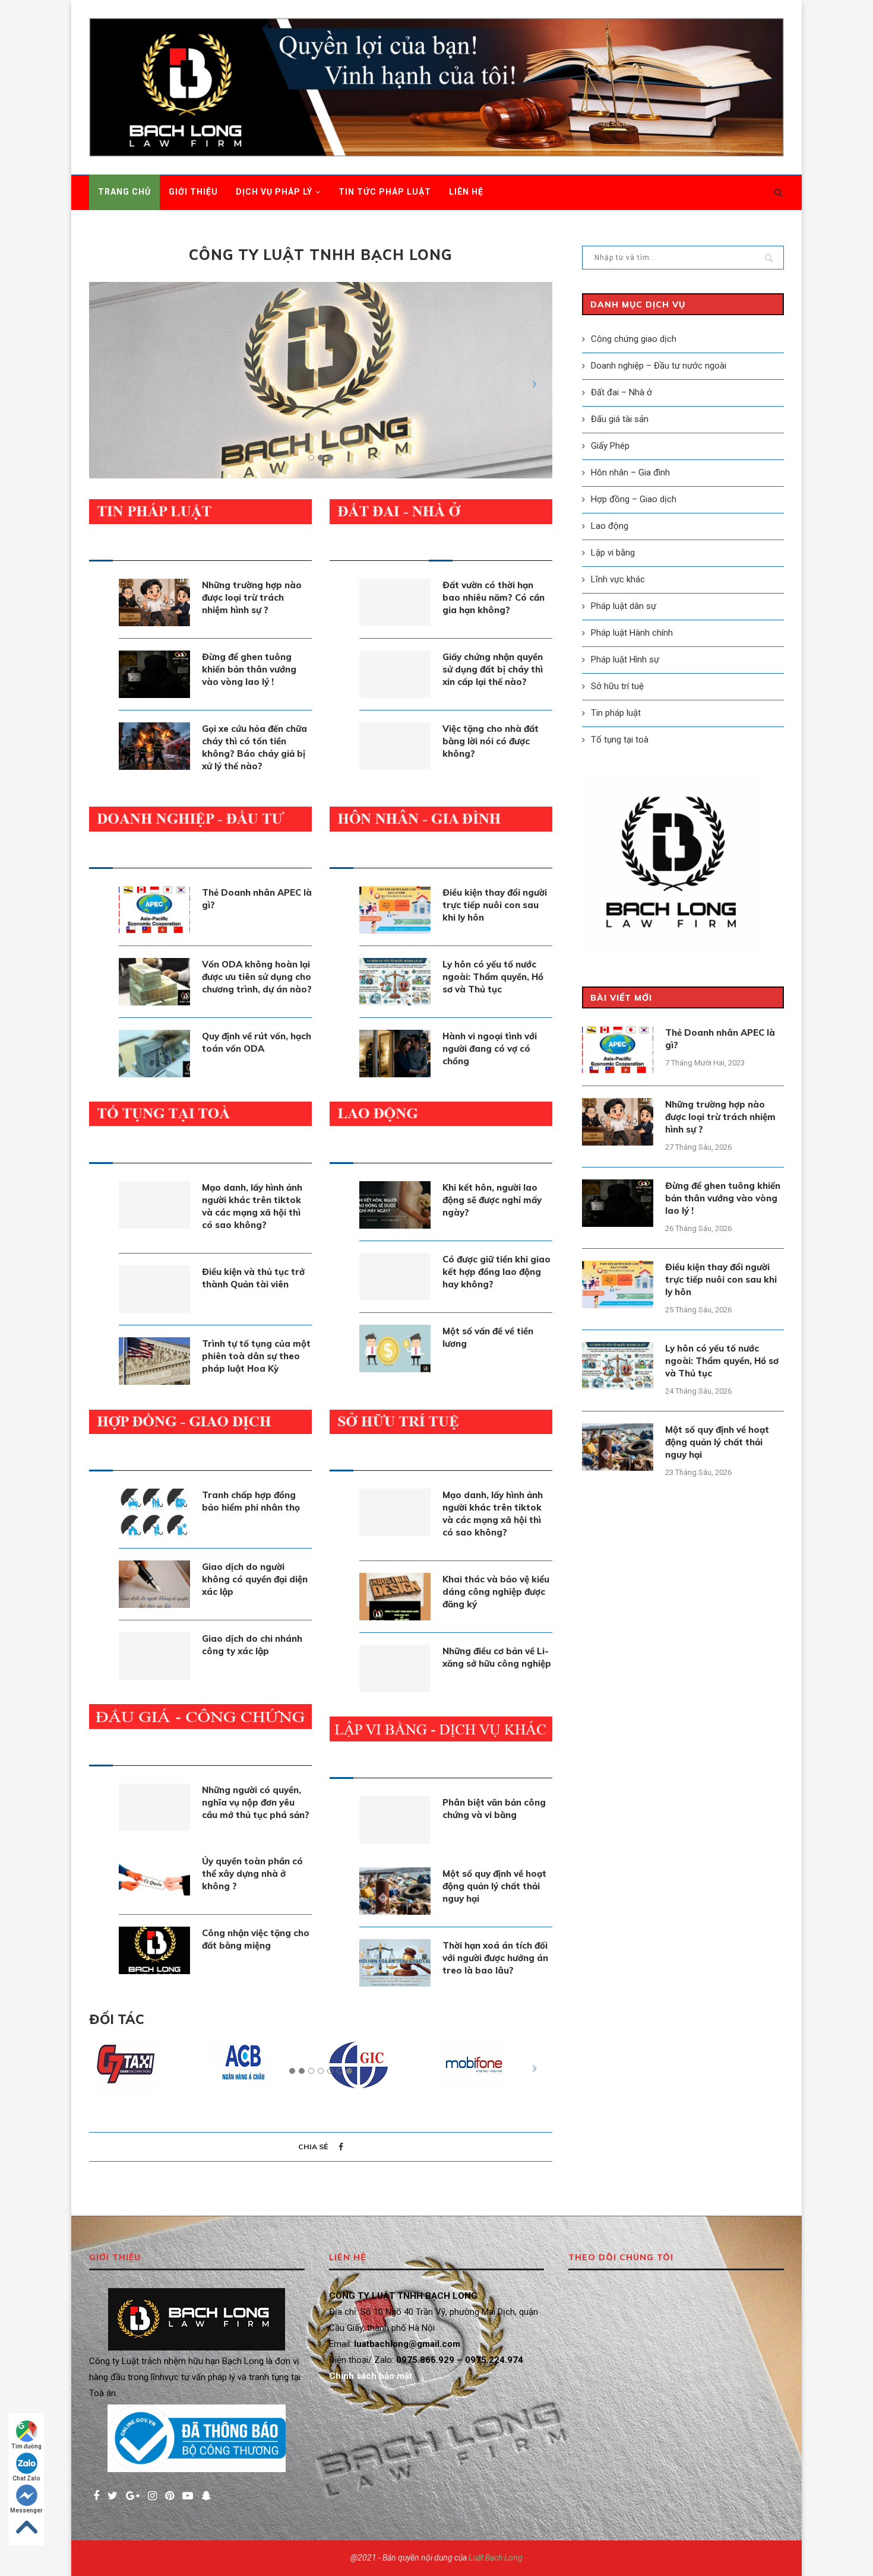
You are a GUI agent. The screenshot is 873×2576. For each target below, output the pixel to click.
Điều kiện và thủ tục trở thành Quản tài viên (253, 1278)
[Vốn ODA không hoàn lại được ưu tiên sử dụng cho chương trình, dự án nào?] (154, 982)
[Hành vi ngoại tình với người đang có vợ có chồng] (395, 1054)
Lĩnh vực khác (618, 579)
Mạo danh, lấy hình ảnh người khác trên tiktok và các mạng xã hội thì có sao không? (252, 1206)
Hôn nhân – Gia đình (630, 472)
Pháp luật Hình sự (625, 659)
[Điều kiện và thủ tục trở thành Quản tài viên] (154, 1289)
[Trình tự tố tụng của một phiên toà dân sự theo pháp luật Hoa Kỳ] (154, 1361)
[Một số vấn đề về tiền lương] (395, 1349)
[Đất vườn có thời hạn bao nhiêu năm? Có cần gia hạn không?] (395, 602)
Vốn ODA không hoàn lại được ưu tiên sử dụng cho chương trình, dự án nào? (257, 977)
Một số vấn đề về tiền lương (488, 1337)
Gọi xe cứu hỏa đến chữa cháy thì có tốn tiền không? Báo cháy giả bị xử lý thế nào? (254, 747)
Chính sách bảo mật (371, 2376)
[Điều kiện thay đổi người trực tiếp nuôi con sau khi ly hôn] (395, 910)
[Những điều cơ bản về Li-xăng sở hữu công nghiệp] (395, 1668)
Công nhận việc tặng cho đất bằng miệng (256, 1939)
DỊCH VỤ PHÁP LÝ (274, 192)
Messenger (26, 2510)
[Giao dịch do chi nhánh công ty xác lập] (154, 1656)
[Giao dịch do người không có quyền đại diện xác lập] (154, 1584)
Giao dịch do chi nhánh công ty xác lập (252, 1645)
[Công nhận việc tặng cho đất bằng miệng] (154, 1950)
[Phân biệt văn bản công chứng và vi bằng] (395, 1820)
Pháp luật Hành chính (632, 633)
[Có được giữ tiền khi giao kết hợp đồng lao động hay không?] (395, 1277)
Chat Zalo (26, 2478)
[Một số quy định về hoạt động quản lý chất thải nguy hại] (395, 1891)
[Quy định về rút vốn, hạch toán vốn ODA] (154, 1054)
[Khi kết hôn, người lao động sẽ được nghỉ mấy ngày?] (395, 1205)
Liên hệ (466, 192)
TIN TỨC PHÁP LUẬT (385, 192)
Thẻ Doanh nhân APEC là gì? (257, 899)
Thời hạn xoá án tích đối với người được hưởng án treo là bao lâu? (495, 1958)
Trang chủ (124, 192)
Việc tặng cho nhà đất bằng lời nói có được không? (491, 741)
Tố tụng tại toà (620, 740)
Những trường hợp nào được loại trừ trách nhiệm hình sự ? (252, 597)
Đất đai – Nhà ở (621, 392)
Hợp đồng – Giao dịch (634, 499)
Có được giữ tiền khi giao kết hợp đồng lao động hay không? (496, 1272)
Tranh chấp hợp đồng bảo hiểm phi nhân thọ (251, 1501)
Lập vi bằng (613, 553)
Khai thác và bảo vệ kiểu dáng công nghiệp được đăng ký (496, 1592)
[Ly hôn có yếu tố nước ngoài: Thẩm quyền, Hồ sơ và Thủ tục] (395, 982)
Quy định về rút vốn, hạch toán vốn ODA (257, 1042)
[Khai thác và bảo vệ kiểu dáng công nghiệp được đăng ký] (395, 1597)
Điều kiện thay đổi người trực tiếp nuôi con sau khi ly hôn (495, 905)
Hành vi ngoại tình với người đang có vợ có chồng (490, 1049)
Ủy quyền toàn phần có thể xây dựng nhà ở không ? (252, 1874)
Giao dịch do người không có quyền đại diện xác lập (255, 1579)
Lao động (610, 526)
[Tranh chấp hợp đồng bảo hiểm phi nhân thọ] (154, 1512)
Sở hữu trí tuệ (617, 686)
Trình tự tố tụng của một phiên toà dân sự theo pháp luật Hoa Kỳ (256, 1356)
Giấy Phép (610, 446)
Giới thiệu (193, 192)
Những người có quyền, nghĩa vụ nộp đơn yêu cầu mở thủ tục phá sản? (256, 1802)
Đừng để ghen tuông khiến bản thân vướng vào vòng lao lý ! (249, 669)
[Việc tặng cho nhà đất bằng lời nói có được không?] (395, 746)
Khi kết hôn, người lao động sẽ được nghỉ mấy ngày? (492, 1200)
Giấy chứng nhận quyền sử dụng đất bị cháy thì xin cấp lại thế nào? (493, 669)
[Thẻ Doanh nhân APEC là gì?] (154, 910)
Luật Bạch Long (496, 2558)
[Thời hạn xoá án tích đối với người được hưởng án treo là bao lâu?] (395, 1963)
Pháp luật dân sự (624, 606)
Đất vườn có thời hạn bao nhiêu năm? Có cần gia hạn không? (494, 597)
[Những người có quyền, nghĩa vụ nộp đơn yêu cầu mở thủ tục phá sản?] (154, 1807)
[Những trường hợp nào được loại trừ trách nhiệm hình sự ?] (154, 602)
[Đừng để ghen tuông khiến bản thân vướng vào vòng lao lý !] (154, 674)
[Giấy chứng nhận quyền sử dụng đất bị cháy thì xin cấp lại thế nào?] (395, 674)
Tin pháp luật (616, 713)
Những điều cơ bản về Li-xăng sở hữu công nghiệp (497, 1657)
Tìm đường (26, 2446)
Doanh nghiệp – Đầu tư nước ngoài (659, 366)
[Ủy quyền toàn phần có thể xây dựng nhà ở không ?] (154, 1879)
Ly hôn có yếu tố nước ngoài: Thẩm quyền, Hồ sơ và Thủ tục (493, 977)
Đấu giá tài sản (620, 419)
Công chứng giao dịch (634, 339)
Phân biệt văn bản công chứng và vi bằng (494, 1809)
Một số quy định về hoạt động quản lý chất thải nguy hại (494, 1886)
